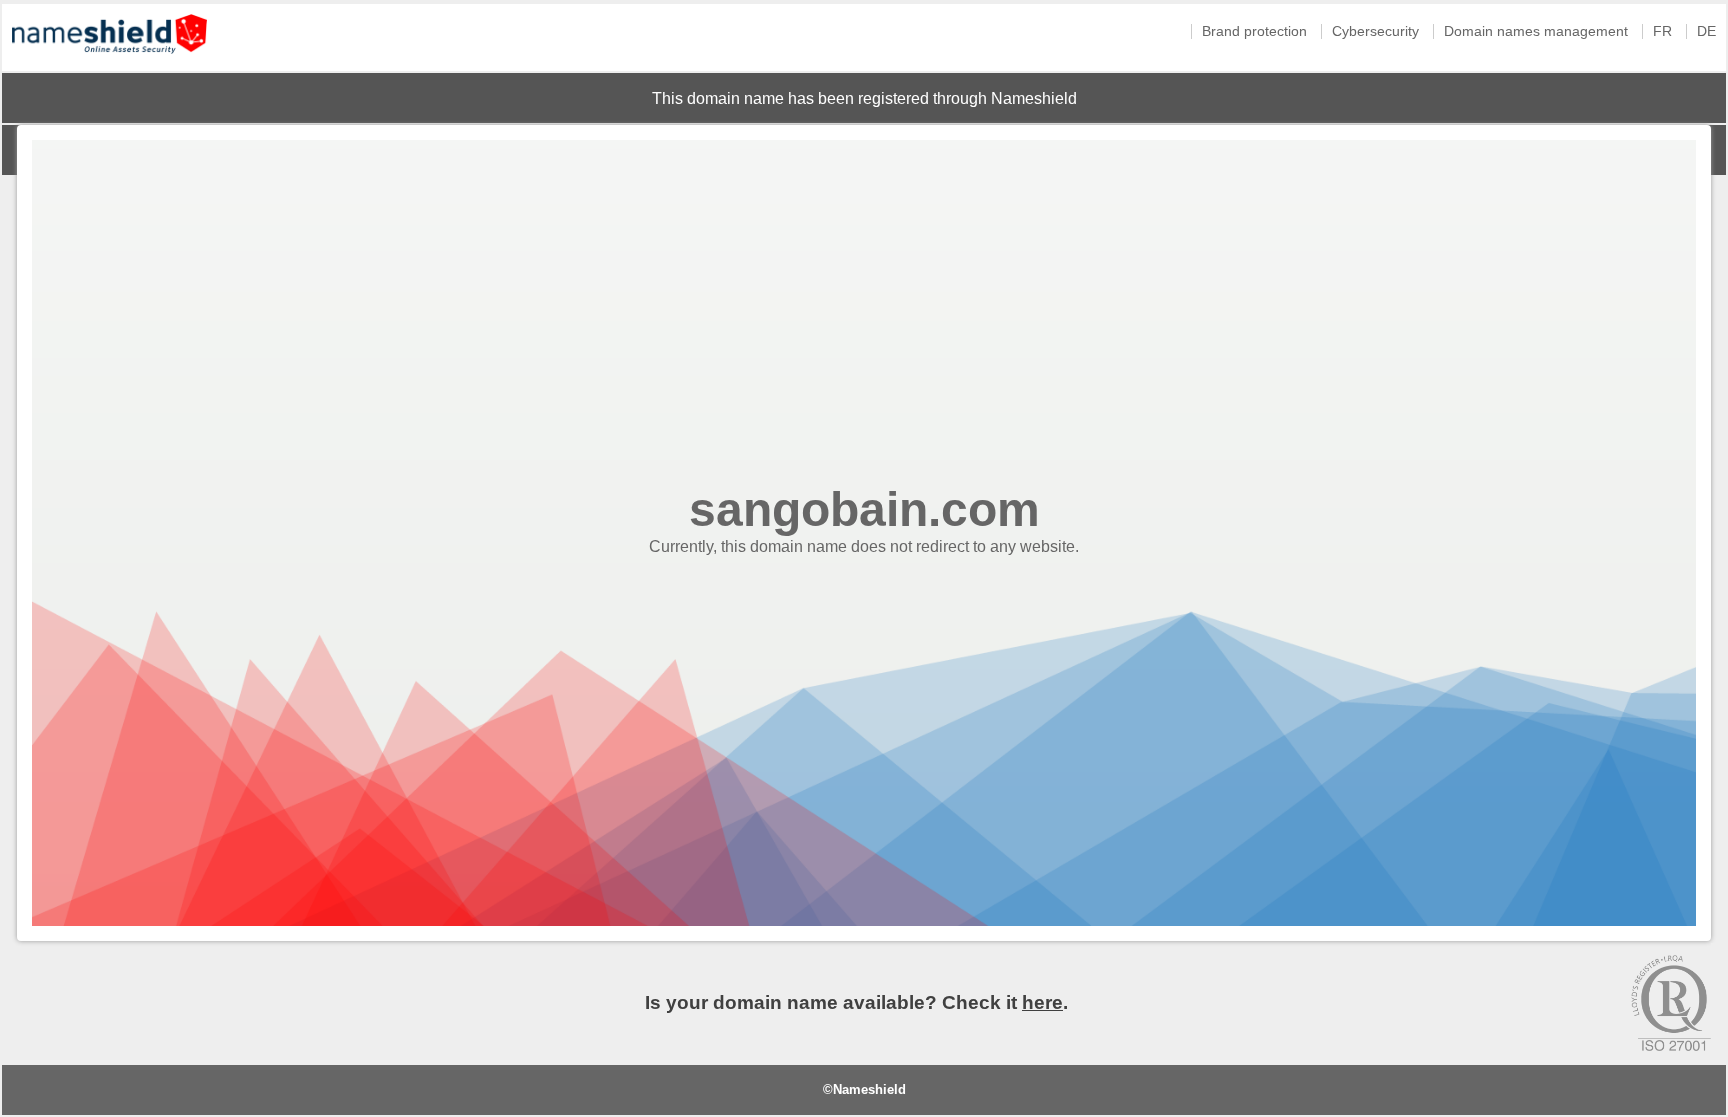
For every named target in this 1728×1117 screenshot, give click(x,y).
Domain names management (1536, 31)
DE (1706, 31)
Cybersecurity (1375, 31)
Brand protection (1254, 31)
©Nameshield (864, 1089)
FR (1662, 31)
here (1042, 1002)
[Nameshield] (109, 58)
